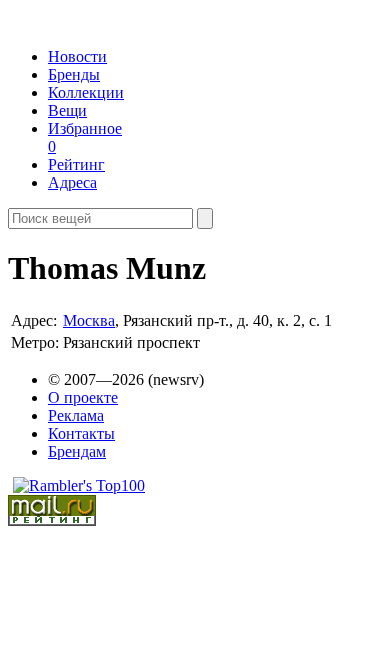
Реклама (76, 415)
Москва (89, 320)
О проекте (83, 397)
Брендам (77, 451)
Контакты (81, 433)
